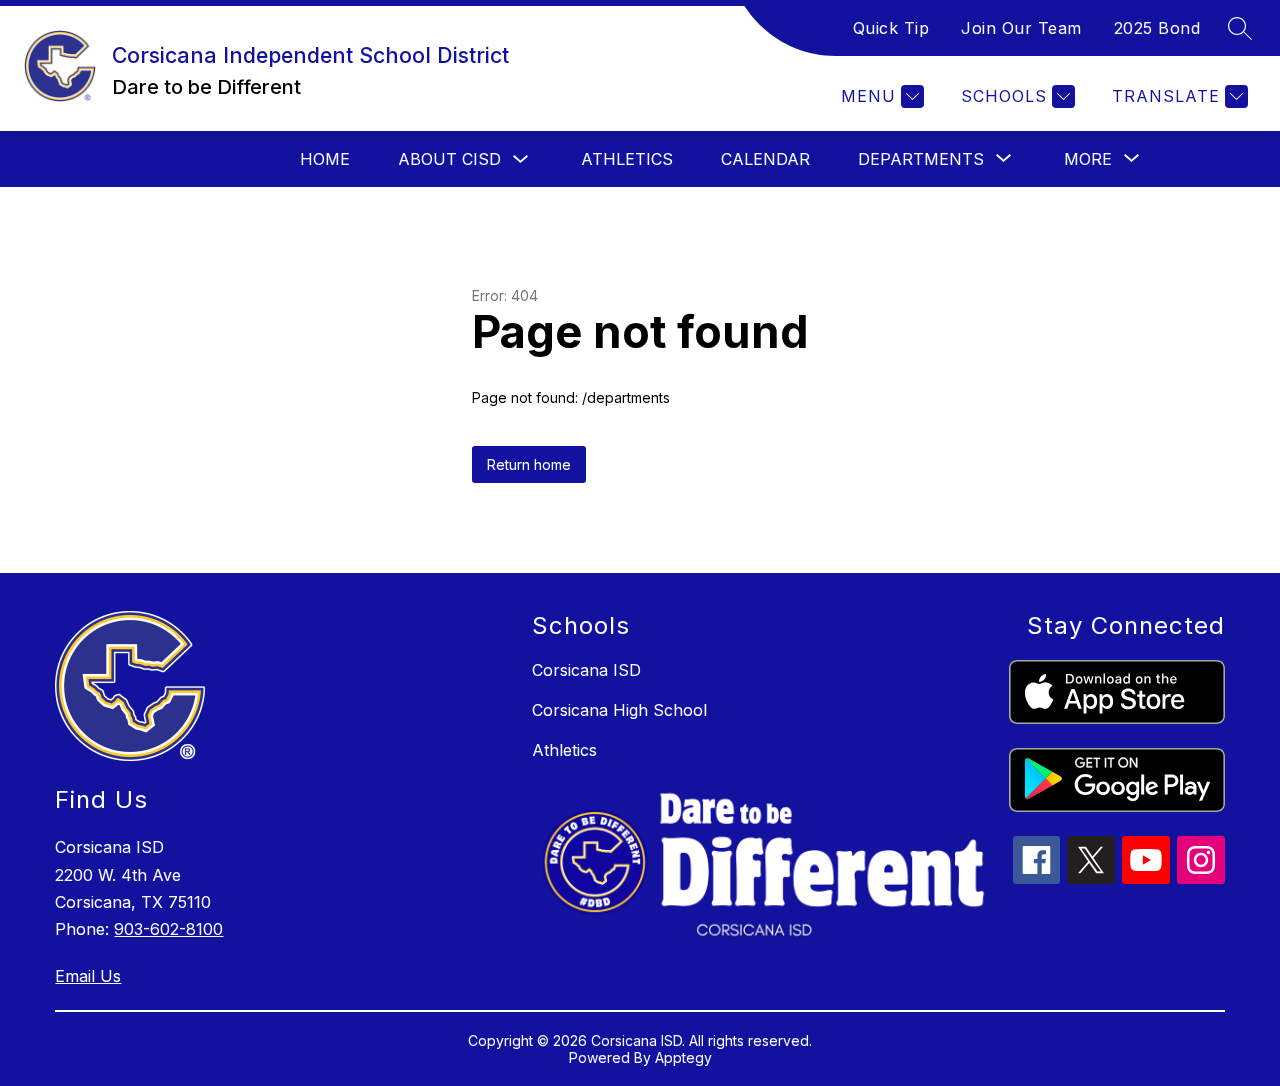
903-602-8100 (168, 929)
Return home (529, 464)
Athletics (627, 159)
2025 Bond (1157, 28)
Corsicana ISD (586, 670)
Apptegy (683, 1057)
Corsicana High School (619, 710)
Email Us (88, 976)
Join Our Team (1021, 28)
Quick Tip (891, 28)
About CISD (449, 159)
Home (325, 159)
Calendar (765, 159)
